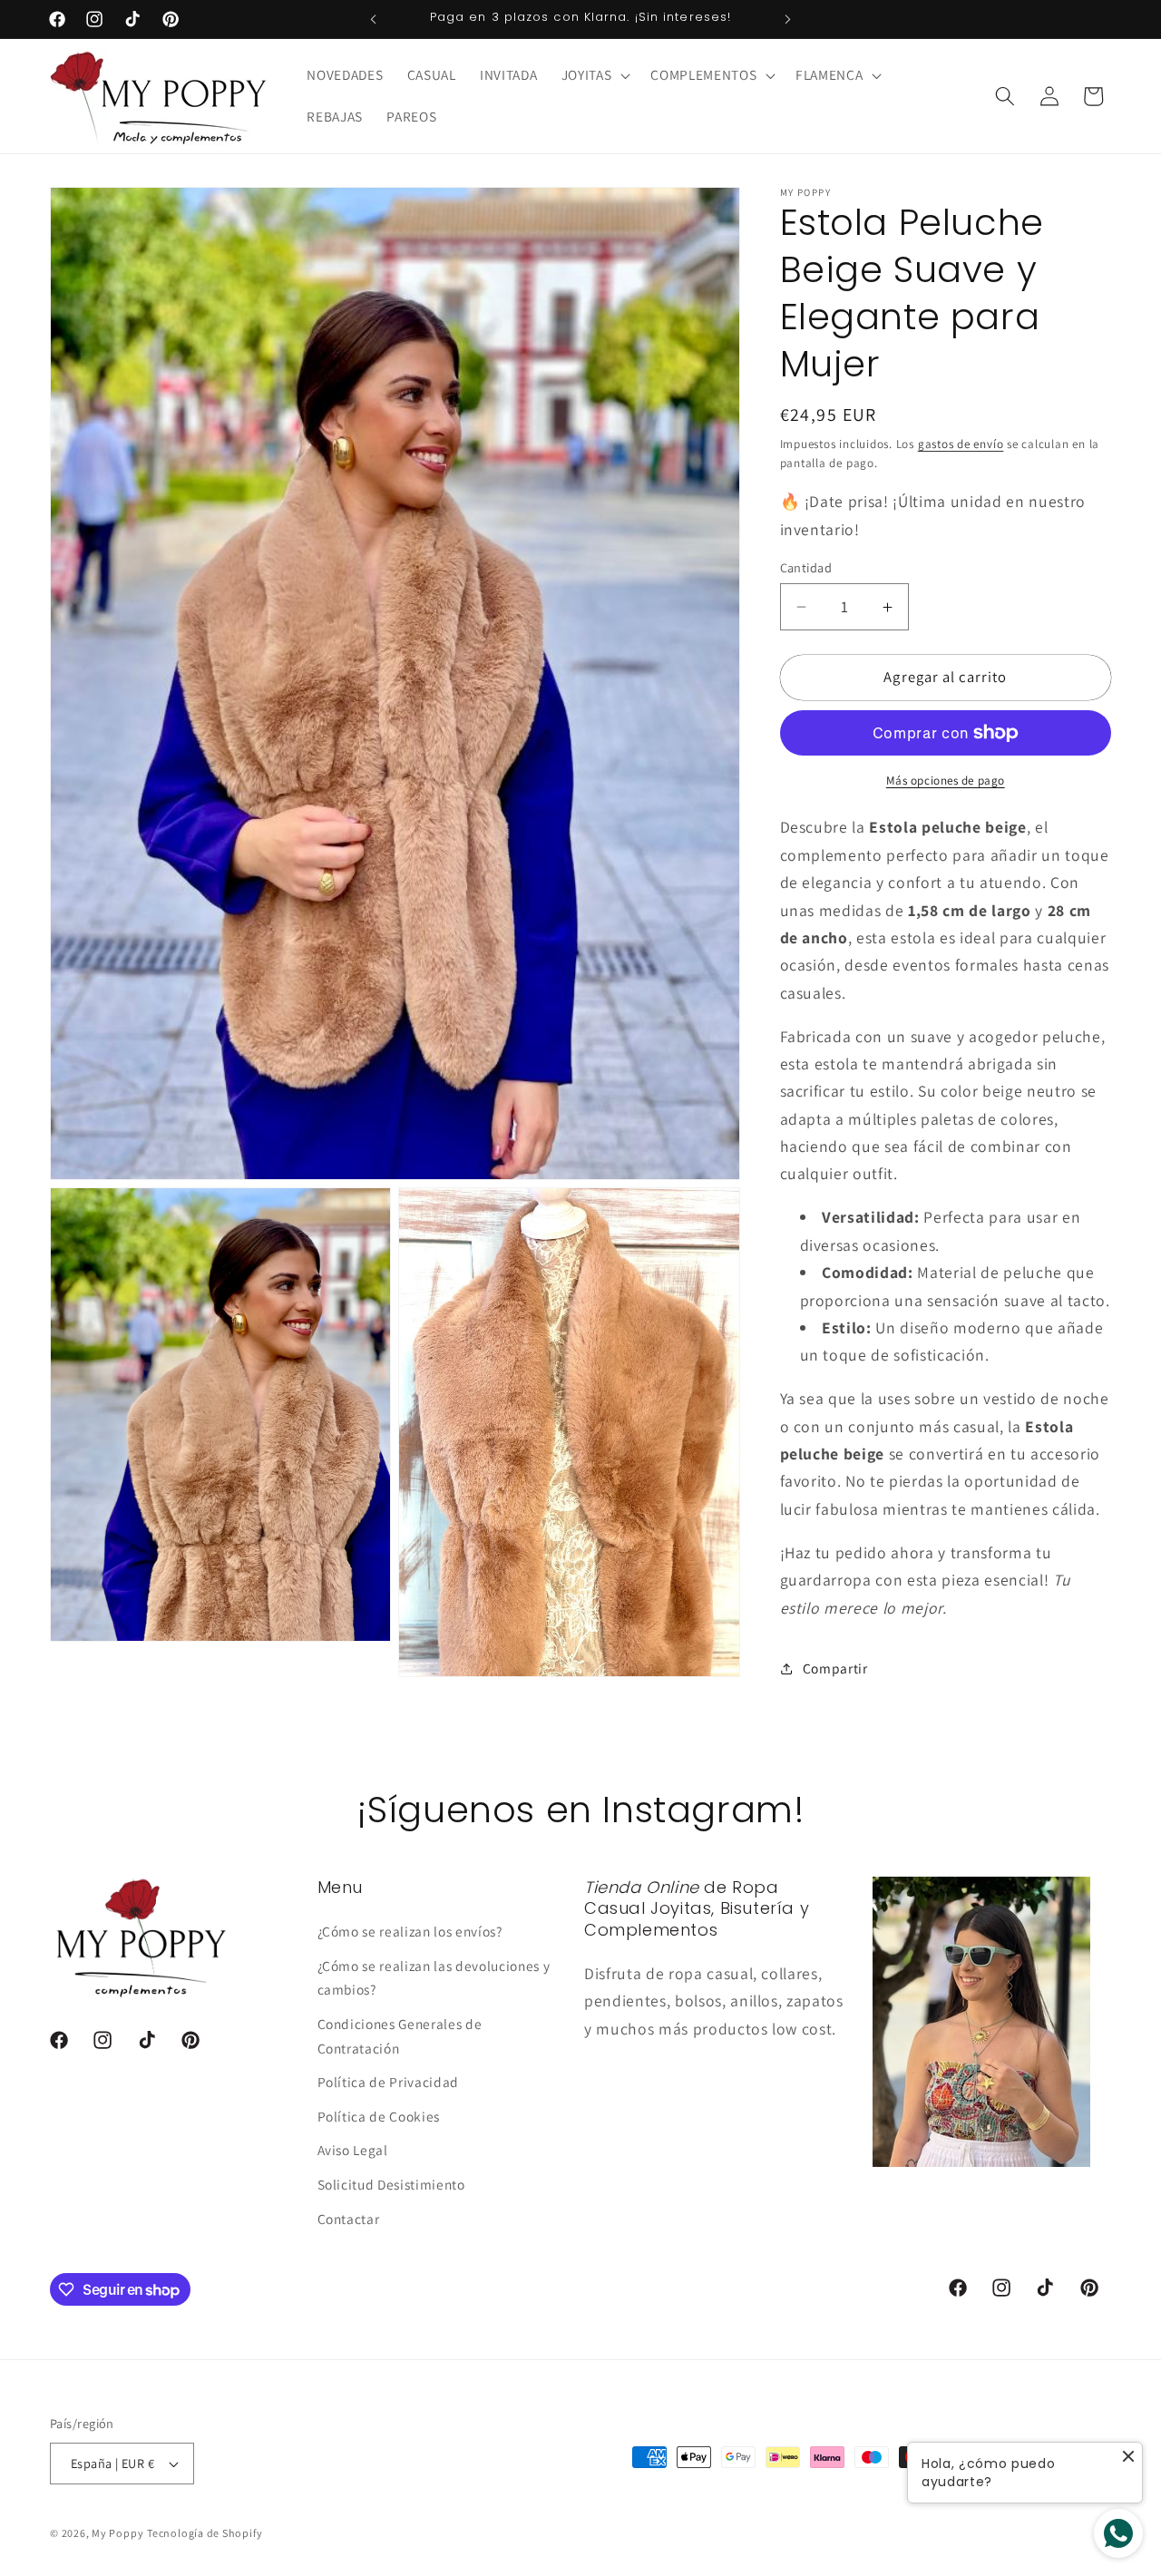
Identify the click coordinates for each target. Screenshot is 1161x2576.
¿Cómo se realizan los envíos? (410, 1931)
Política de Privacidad (389, 2082)
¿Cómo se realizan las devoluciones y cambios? (434, 1978)
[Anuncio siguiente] (788, 19)
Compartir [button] (835, 1669)
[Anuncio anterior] (374, 19)
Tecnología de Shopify (205, 2533)
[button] (595, 75)
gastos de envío (961, 444)
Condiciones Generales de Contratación (400, 2036)
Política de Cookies (379, 2116)
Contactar (349, 2219)
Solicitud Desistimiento (391, 2184)
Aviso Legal (353, 2151)
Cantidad (806, 567)
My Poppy (117, 2533)
